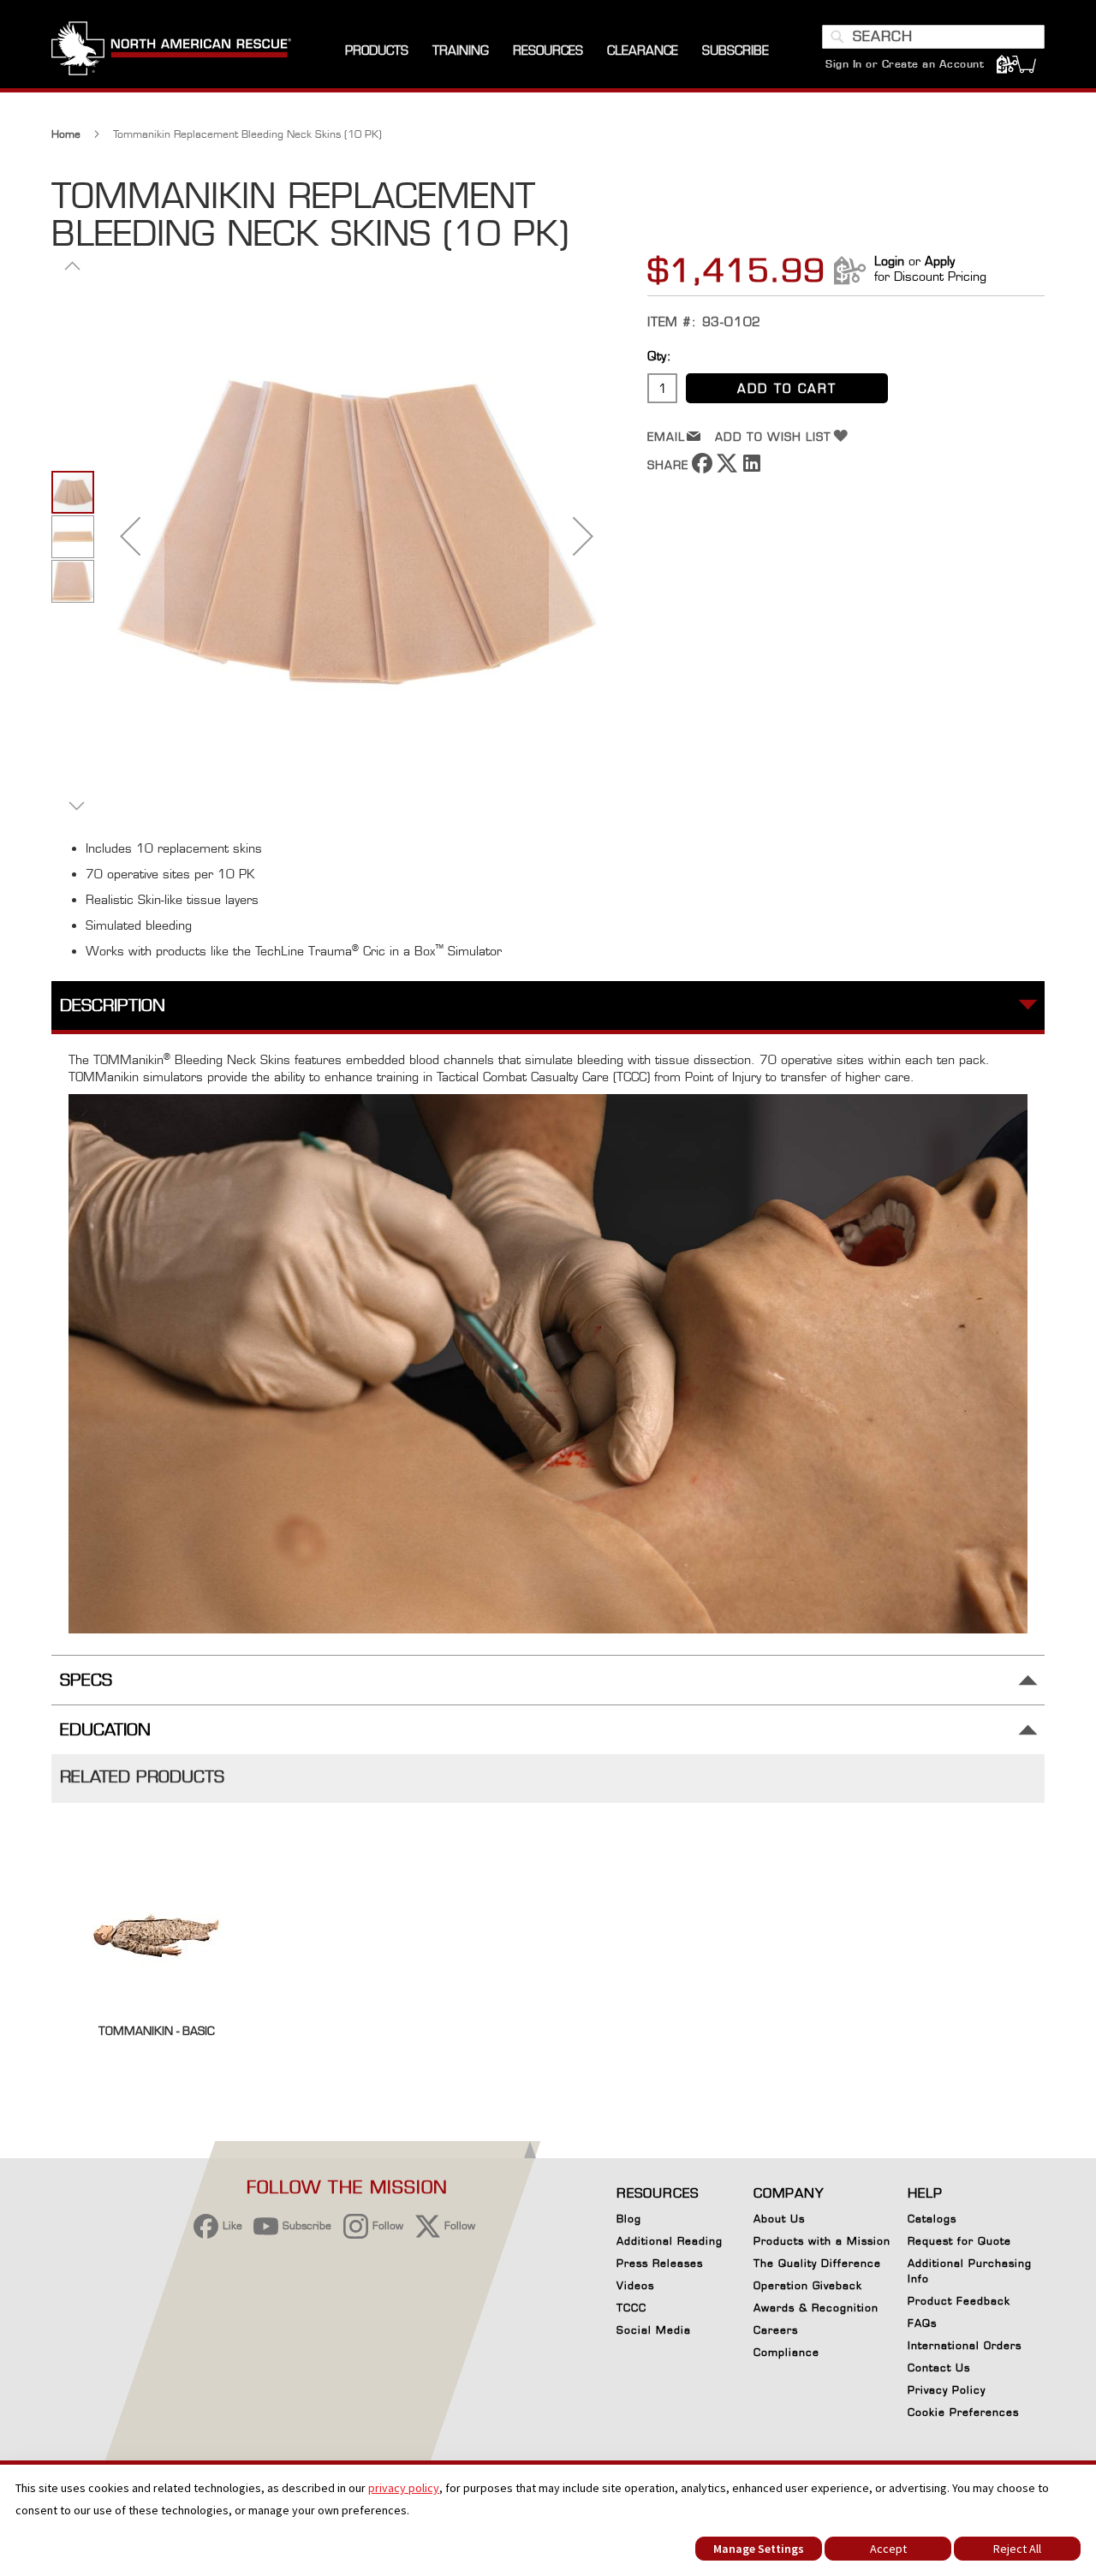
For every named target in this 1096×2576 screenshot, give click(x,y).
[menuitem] (377, 51)
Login (889, 261)
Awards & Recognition (816, 2308)
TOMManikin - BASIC (157, 2031)
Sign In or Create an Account (905, 64)
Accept (888, 2549)
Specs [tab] (86, 1680)
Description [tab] (113, 1005)
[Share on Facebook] (702, 469)
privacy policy (404, 2488)
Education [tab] (105, 1730)
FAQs (922, 2323)
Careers (776, 2330)
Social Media (654, 2330)
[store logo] (171, 51)
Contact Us (939, 2368)
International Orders (965, 2345)
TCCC (631, 2308)
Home (66, 134)
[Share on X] (727, 469)
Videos (635, 2285)
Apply (940, 261)
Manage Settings (759, 2549)
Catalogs (932, 2219)
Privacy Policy (947, 2390)
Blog (629, 2219)
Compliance (786, 2352)
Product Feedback (959, 2301)
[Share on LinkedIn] (752, 469)
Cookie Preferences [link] (963, 2412)
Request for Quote (959, 2241)
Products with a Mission (822, 2241)
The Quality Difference (817, 2263)
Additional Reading (670, 2241)
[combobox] (933, 37)
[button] (130, 535)
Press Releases (660, 2263)
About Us (779, 2219)
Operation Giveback (808, 2285)
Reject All (1017, 2549)
